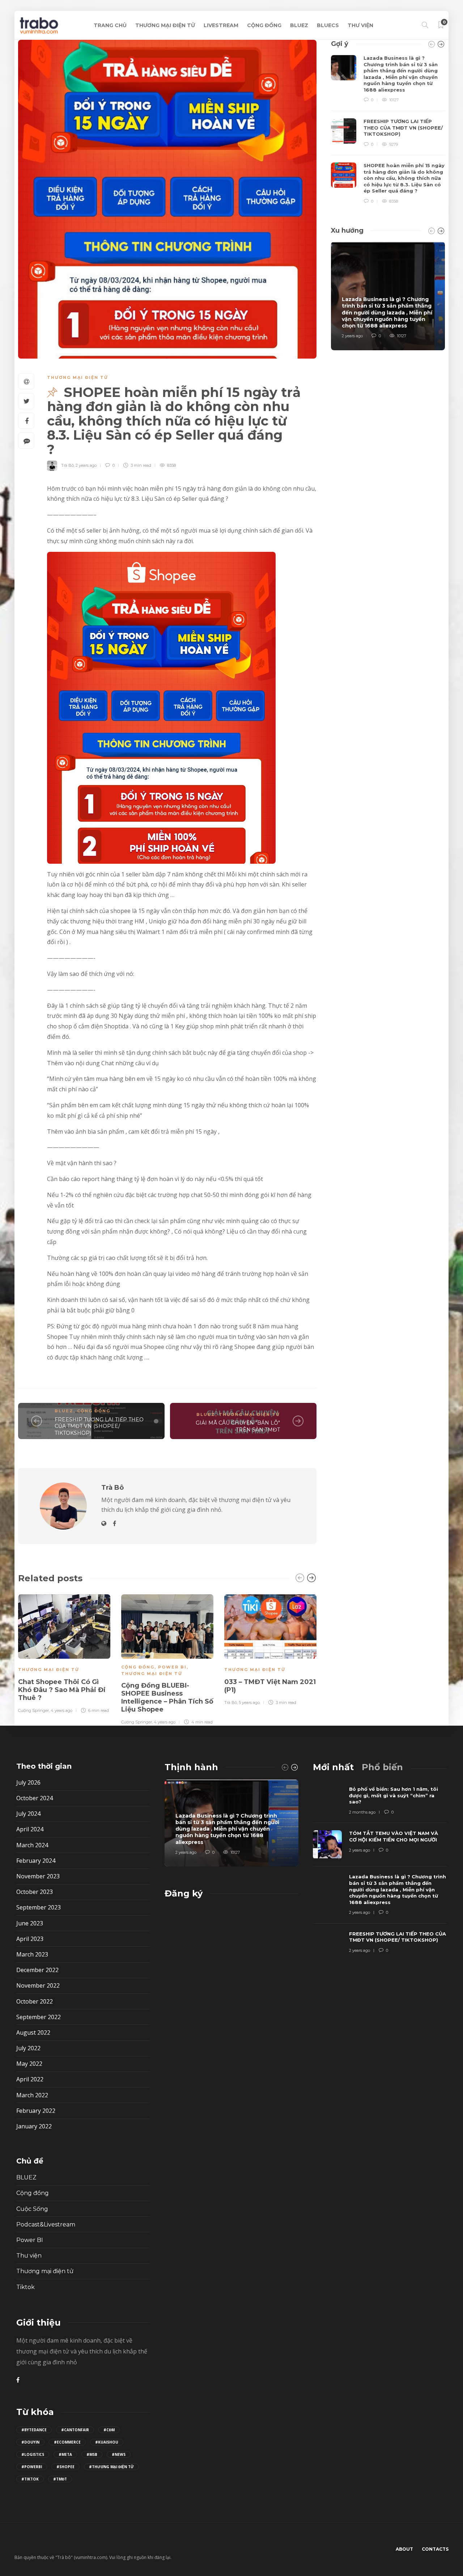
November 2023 (38, 1876)
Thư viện (29, 2256)
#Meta (65, 2454)
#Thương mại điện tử (111, 2467)
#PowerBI (32, 2467)
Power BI (172, 1667)
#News (119, 2454)
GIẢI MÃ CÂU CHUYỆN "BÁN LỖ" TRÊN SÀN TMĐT (238, 1426)
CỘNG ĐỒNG (264, 25)
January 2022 (34, 2126)
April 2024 (30, 1829)
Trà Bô (67, 465)
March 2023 (32, 1954)
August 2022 (33, 2033)
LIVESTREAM (221, 25)
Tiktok (26, 2287)
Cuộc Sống (32, 2209)
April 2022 (30, 2079)
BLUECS (328, 25)
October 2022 (35, 2001)
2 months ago (362, 1812)
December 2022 (37, 1970)
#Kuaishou (107, 2442)
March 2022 (32, 2095)
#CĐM (109, 2430)
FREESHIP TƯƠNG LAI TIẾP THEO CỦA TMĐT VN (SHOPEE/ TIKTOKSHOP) (99, 1426)
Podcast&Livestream (46, 2224)
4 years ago (61, 1710)
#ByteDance (34, 2430)
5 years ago (249, 1702)
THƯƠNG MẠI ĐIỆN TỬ (165, 25)
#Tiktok (30, 2479)
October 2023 (35, 1892)
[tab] (333, 1767)
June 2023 (30, 1923)
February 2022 (36, 2111)
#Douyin (30, 2442)
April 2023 (30, 1939)
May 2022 (29, 2064)
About (404, 2549)
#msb (92, 2454)
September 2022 (39, 2017)
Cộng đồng (94, 1411)
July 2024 (28, 1814)
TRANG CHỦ (110, 25)
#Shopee (65, 2467)
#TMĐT (60, 2479)
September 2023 (39, 1907)
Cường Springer (33, 1710)
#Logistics (33, 2454)
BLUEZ (299, 25)
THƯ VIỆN (360, 25)
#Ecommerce (67, 2442)
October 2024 (35, 1798)
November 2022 (38, 1985)
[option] (64, 1653)
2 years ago (86, 465)
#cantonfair (75, 2430)
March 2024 (32, 1845)
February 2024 (36, 1861)
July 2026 (28, 1782)
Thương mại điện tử (78, 377)
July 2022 (28, 2048)
